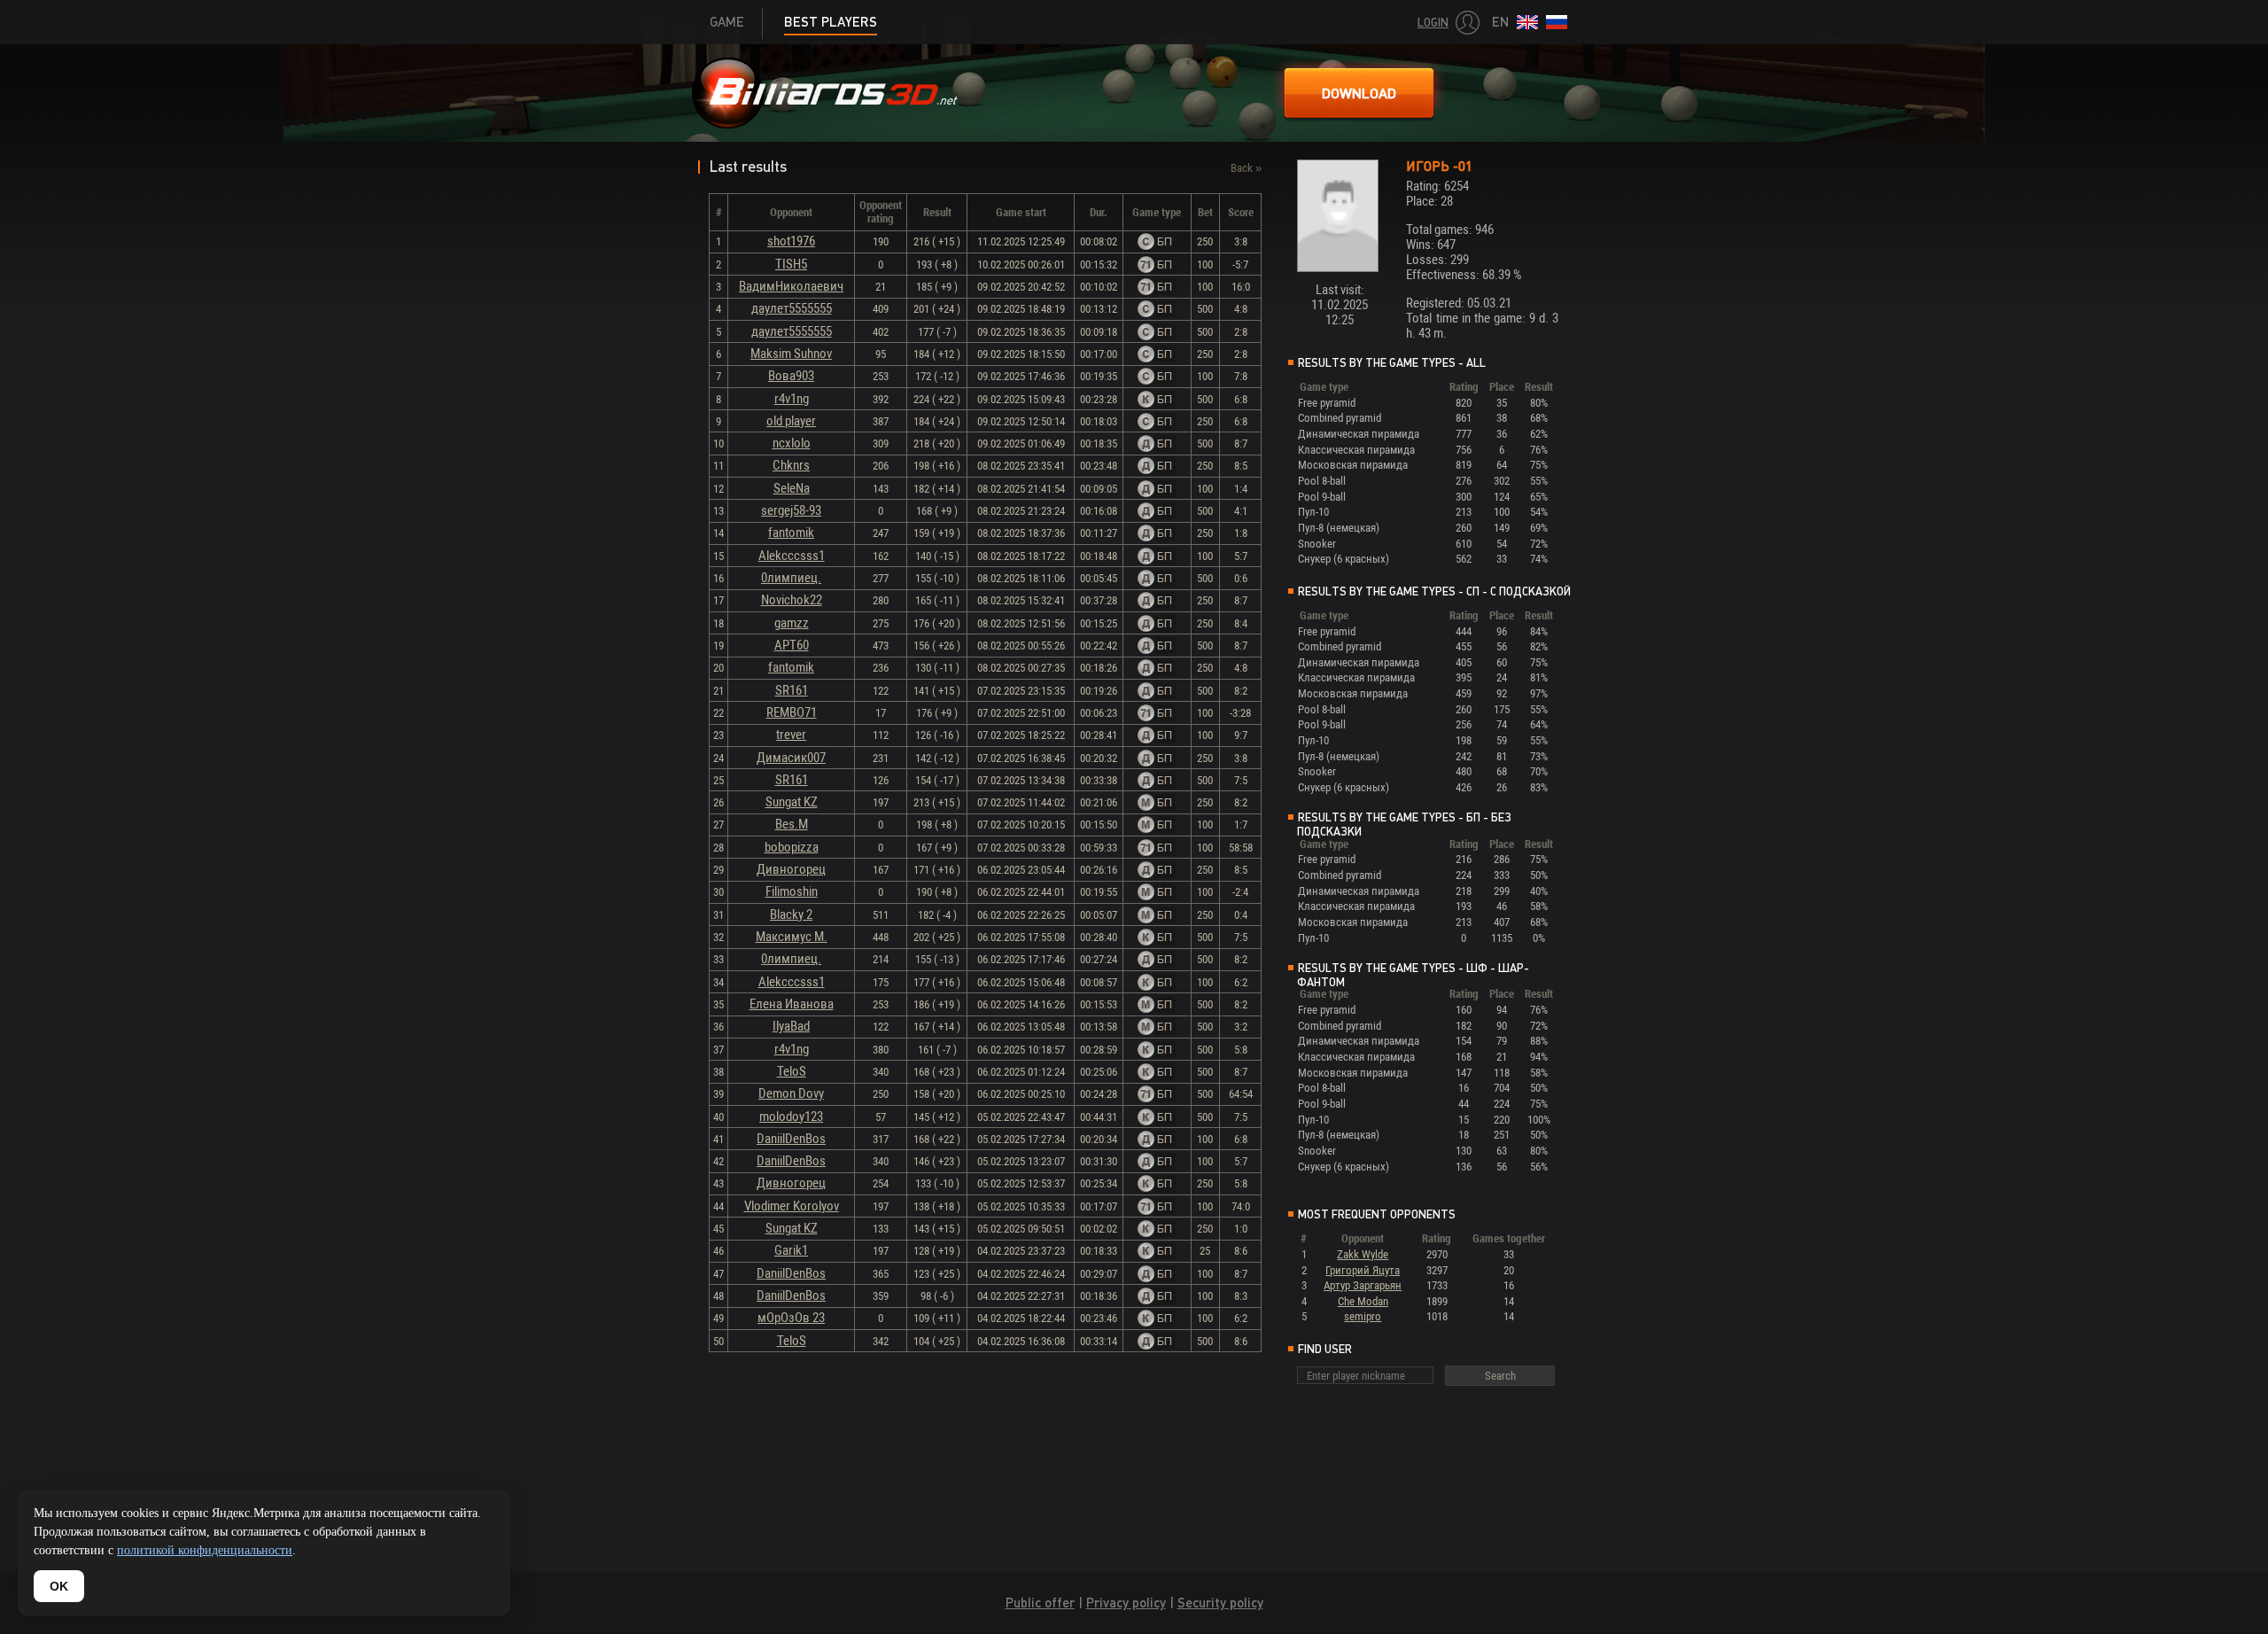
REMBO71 (792, 712)
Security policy (1220, 1603)
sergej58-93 (791, 510)
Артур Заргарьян (1363, 1285)
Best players (831, 22)
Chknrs (791, 465)
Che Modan (1363, 1301)
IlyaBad (791, 1026)
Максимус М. (792, 937)
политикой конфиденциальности (205, 1550)
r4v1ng (792, 399)
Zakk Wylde (1363, 1254)
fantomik (791, 533)
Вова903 (791, 376)
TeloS (792, 1071)
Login (1433, 23)
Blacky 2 (791, 914)
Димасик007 (791, 758)
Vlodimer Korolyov (792, 1206)
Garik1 (791, 1250)
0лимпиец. (791, 578)
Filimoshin (792, 891)
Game (727, 22)
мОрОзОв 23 (791, 1318)
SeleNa (792, 488)
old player (791, 421)
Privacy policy (1126, 1603)
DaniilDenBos (791, 1139)
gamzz (792, 623)
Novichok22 (792, 600)
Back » (1246, 168)
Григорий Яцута (1363, 1270)
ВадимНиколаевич (791, 286)
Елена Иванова (792, 1004)
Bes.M (792, 824)
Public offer (1040, 1603)
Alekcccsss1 (792, 556)
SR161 (792, 690)
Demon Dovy (791, 1093)
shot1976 (791, 241)
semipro (1363, 1316)
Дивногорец (791, 869)
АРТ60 (792, 645)
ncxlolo (792, 443)
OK (59, 1586)
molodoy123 (791, 1117)
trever (791, 735)
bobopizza (792, 847)
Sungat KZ (792, 802)
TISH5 (791, 264)
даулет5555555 (792, 308)
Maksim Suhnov (791, 354)
